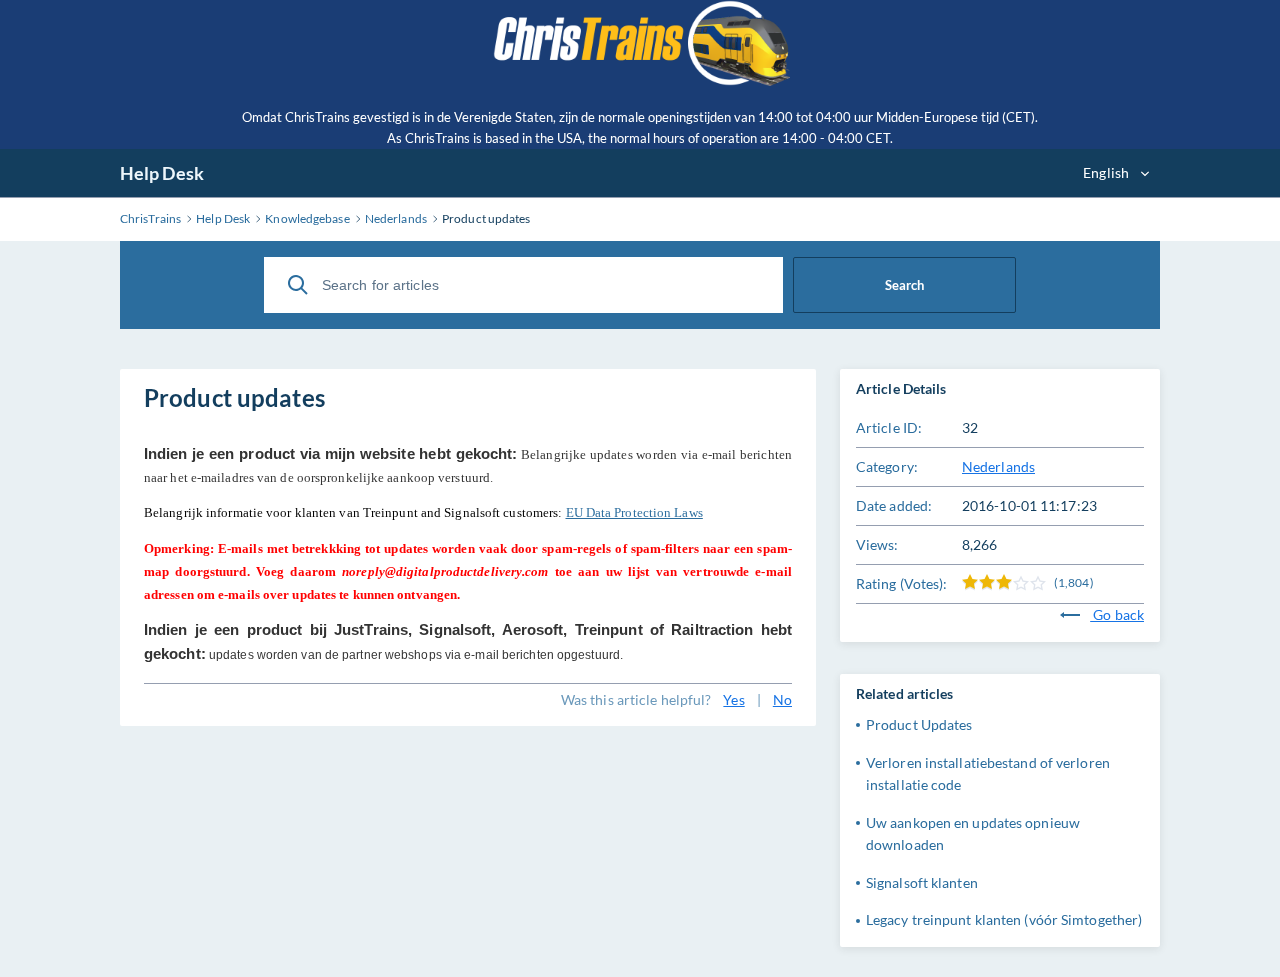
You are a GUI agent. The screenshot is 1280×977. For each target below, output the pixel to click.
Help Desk (162, 173)
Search (904, 285)
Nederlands (998, 466)
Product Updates (919, 724)
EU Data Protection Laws (634, 512)
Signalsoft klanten (922, 882)
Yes (733, 699)
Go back (1117, 614)
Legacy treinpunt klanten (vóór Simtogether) (1004, 919)
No (782, 699)
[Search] (298, 285)
